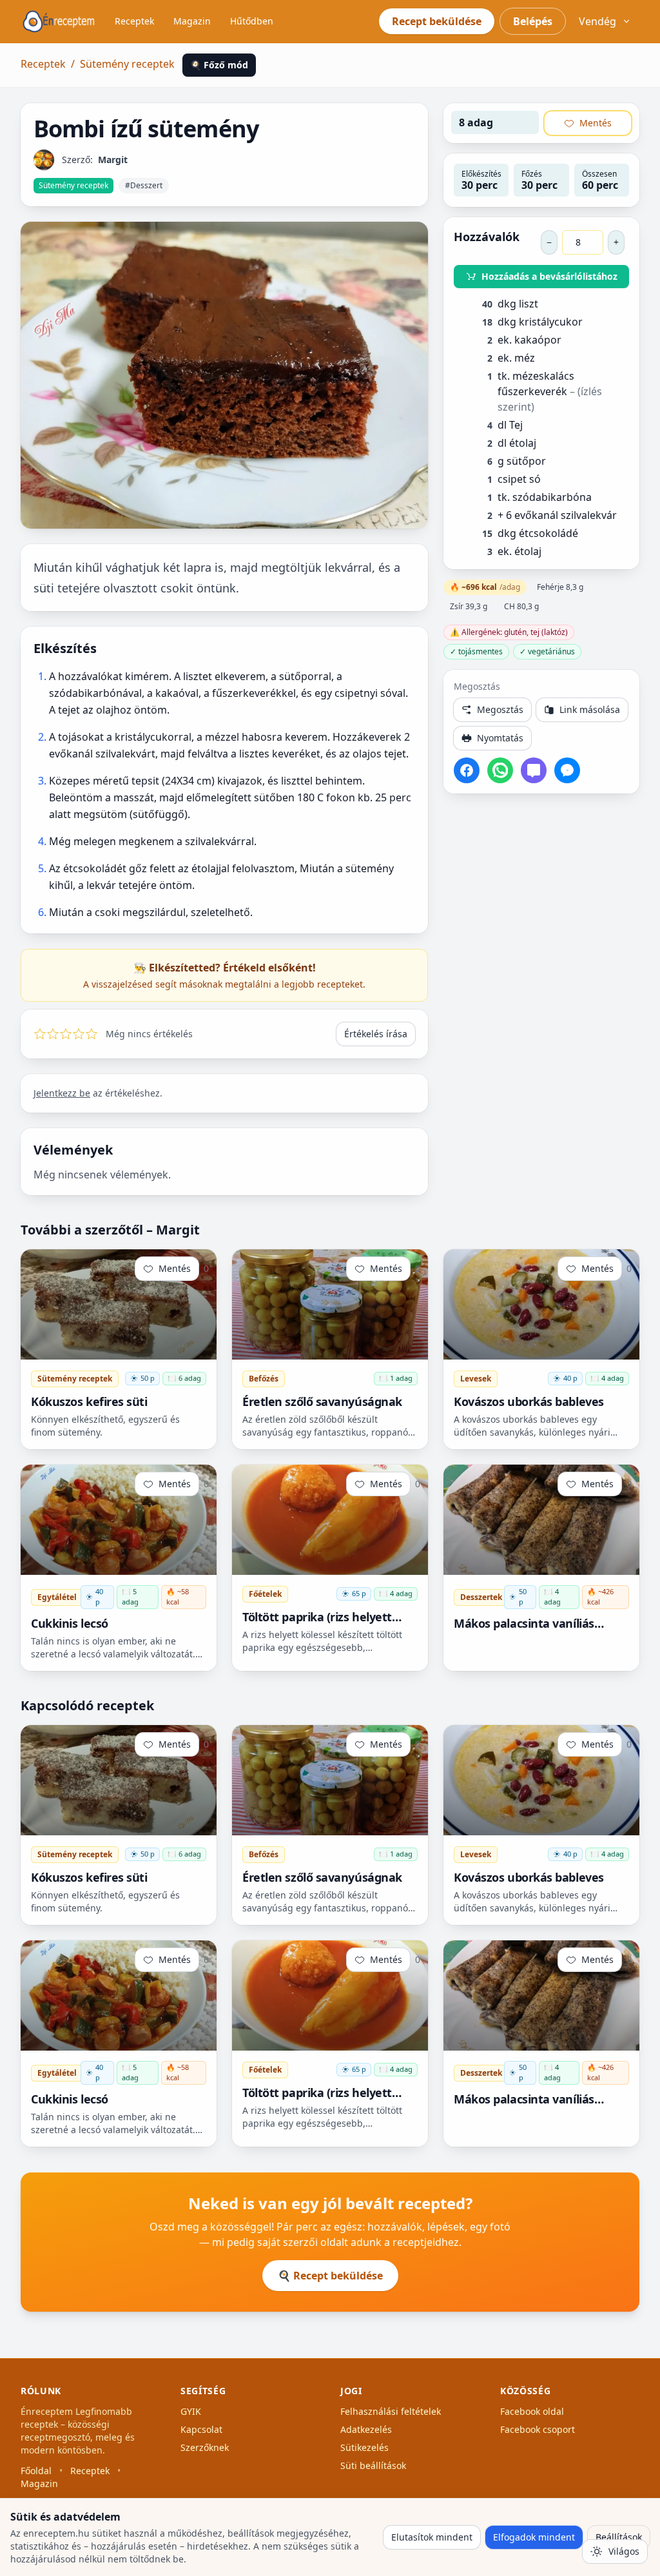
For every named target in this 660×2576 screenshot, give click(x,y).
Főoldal (36, 2471)
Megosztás (500, 709)
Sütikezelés (364, 2447)
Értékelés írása (376, 1034)
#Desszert (144, 185)
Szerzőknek (205, 2447)
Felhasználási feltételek (391, 2411)
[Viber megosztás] (534, 770)
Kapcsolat (201, 2429)
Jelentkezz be (62, 1093)
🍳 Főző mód (219, 65)
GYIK (191, 2411)
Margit (113, 160)
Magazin (192, 21)
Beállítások (619, 2537)
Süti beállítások (373, 2465)
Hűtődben (252, 21)
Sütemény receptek (127, 64)
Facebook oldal (532, 2411)
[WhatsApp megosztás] (500, 770)
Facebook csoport (538, 2429)
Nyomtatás (500, 738)
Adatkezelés (366, 2429)
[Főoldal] (59, 21)
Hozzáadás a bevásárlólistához (549, 276)
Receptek (134, 21)
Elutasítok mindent (432, 2537)
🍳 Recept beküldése (330, 2276)
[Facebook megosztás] (467, 770)
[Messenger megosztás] (567, 770)
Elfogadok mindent (534, 2537)
